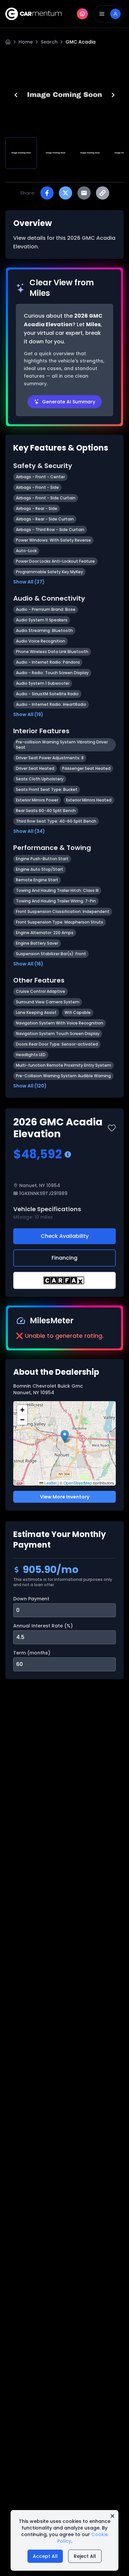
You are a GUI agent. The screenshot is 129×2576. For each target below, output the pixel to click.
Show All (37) (29, 582)
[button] (65, 1437)
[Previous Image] (16, 95)
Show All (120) (30, 1086)
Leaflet (50, 1483)
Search (49, 42)
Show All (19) (28, 714)
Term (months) (32, 1653)
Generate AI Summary (69, 402)
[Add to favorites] (112, 1128)
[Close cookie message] (112, 2516)
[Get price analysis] (68, 1154)
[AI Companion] (82, 14)
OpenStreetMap (78, 1483)
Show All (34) (29, 831)
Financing (64, 1258)
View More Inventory (65, 1497)
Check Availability (65, 1236)
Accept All (45, 2556)
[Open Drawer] (108, 14)
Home (26, 42)
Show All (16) (28, 964)
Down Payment (31, 1599)
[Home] (8, 42)
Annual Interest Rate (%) (43, 1626)
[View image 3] (90, 153)
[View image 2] (56, 153)
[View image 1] (21, 153)
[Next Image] (113, 95)
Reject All (85, 2556)
